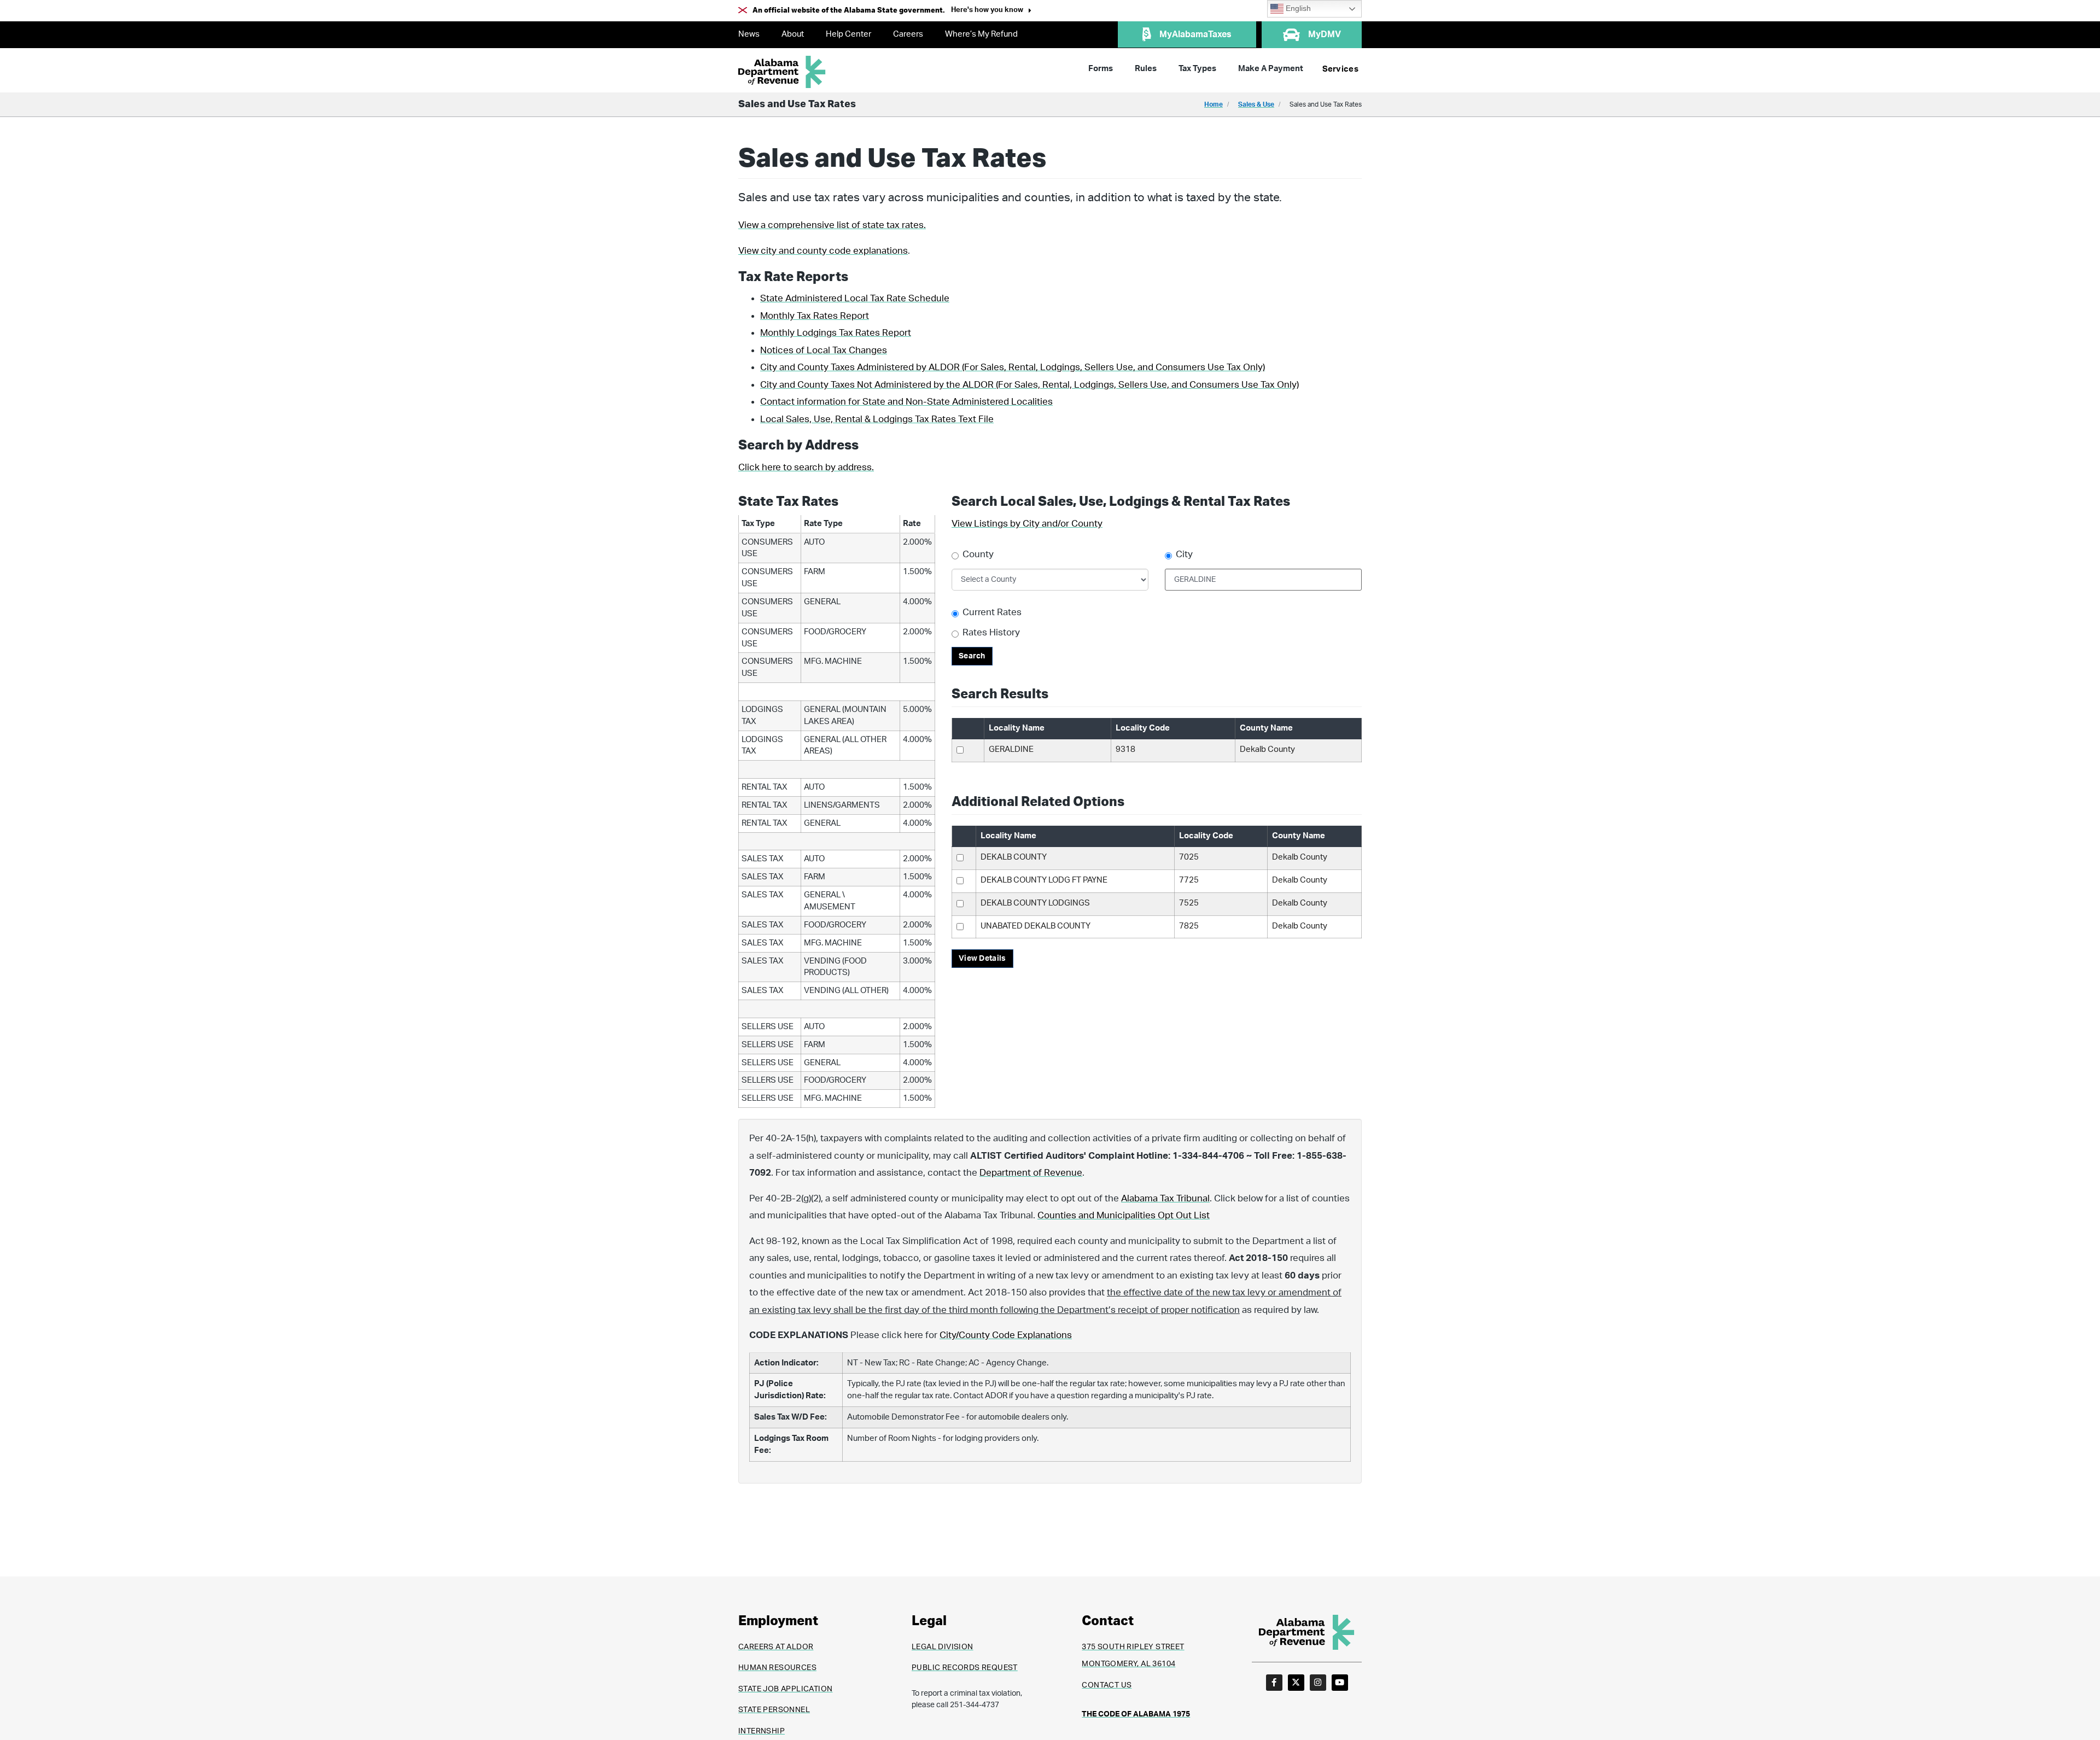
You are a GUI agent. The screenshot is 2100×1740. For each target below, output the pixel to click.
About (793, 34)
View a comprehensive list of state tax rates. (832, 225)
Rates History (991, 632)
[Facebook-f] (1274, 1683)
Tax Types (1197, 69)
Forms (1101, 69)
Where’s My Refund (981, 34)
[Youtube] (1340, 1683)
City (1184, 554)
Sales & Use (1256, 104)
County (978, 554)
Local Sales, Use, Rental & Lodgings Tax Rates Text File (877, 419)
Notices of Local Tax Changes (824, 350)
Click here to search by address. (806, 467)
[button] (991, 11)
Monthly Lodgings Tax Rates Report (836, 333)
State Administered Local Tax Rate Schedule (855, 298)
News (749, 34)
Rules (1146, 69)
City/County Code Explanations (1006, 1335)
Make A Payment (1271, 69)
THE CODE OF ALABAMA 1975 (1136, 1714)
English (1297, 8)
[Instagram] (1318, 1683)
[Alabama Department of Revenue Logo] (782, 72)
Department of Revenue (1031, 1173)
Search (972, 656)
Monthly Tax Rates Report (815, 316)
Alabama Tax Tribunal (1165, 1198)
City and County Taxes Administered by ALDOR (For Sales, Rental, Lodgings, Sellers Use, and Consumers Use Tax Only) (1013, 367)
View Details (982, 959)
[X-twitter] (1296, 1683)
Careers (908, 34)
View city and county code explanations (823, 251)
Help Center (848, 34)
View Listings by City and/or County (1027, 524)
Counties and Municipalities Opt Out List (1124, 1215)
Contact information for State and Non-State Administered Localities (906, 402)
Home (1214, 104)
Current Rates (992, 612)
